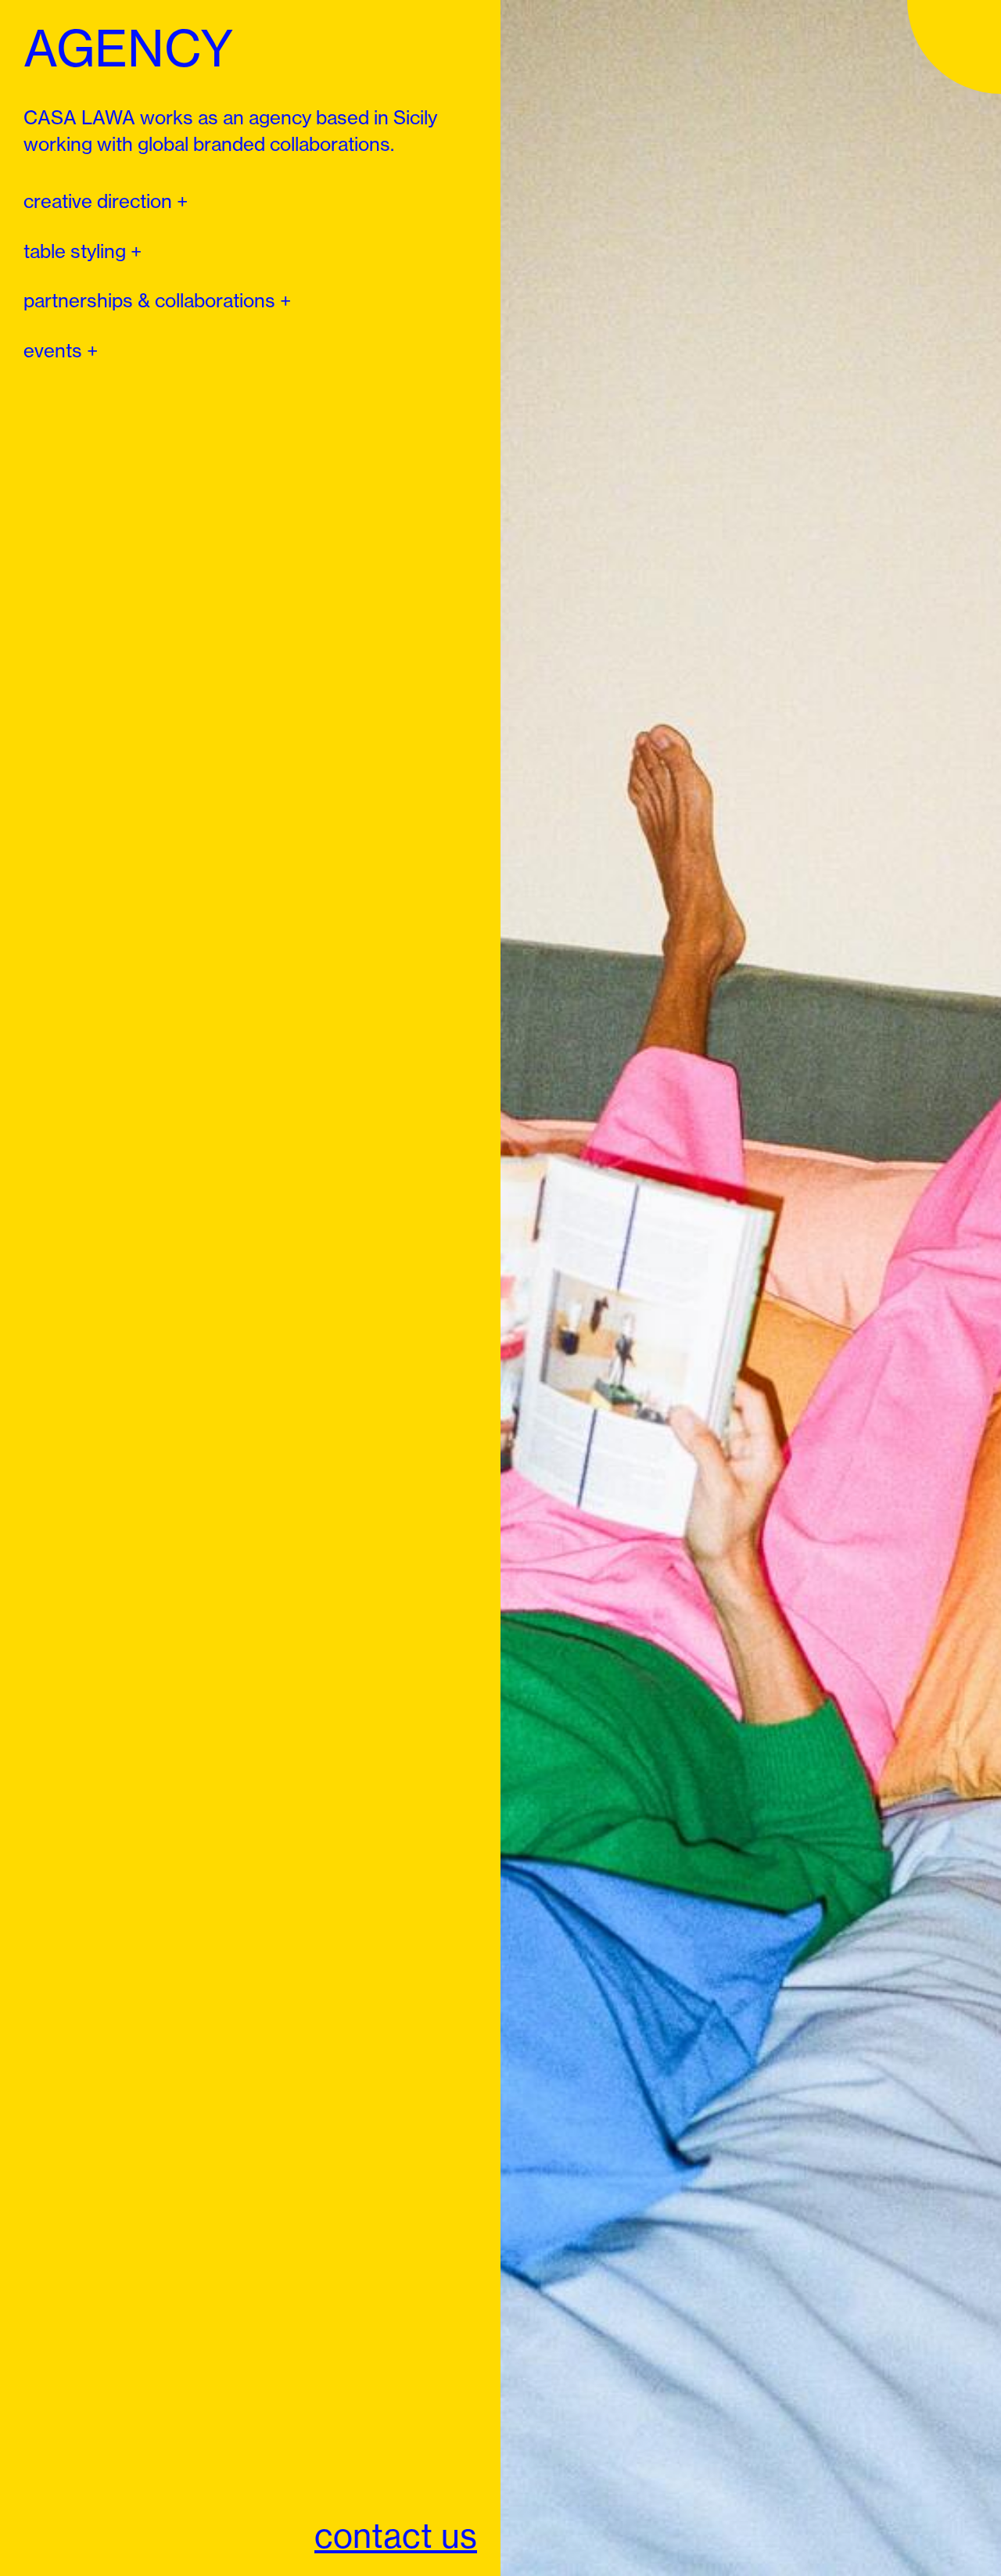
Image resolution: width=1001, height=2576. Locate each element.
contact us (396, 2536)
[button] (106, 202)
